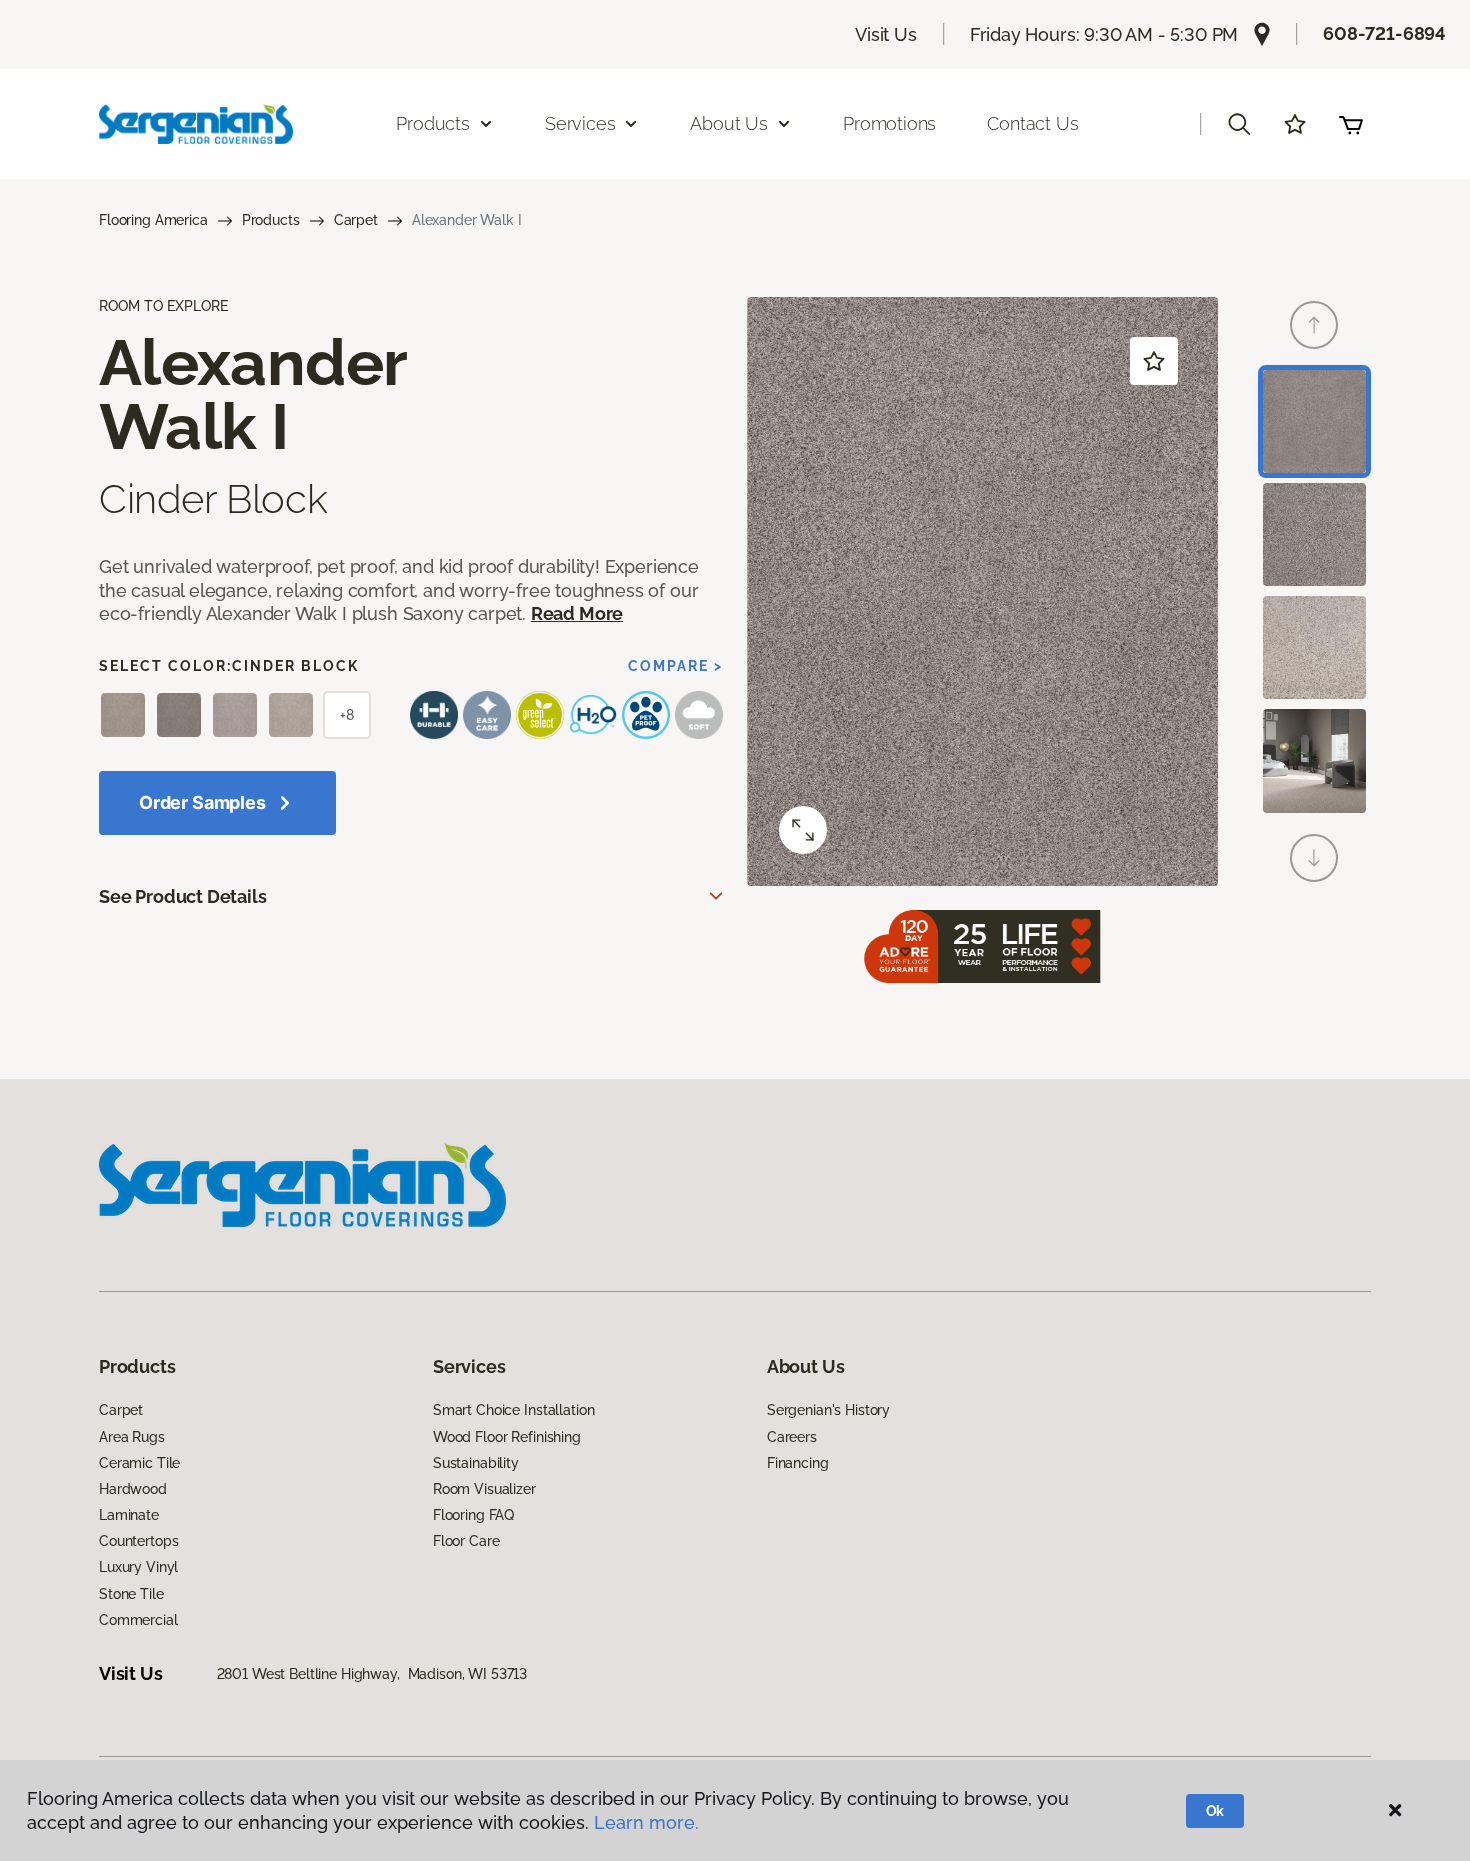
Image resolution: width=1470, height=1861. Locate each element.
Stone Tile (131, 1594)
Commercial (138, 1620)
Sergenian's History (828, 1410)
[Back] (1314, 325)
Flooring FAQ (473, 1515)
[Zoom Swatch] (803, 830)
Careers (792, 1437)
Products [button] (433, 123)
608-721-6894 (1384, 33)
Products (271, 220)
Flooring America (153, 220)
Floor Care (466, 1541)
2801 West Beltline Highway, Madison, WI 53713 (372, 1674)
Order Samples (202, 802)
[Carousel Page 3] (1314, 647)
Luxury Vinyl (138, 1567)
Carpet (356, 220)
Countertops (138, 1541)
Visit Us (886, 34)
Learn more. (646, 1822)
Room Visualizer (484, 1489)
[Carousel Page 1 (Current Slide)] (1314, 421)
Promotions (889, 123)
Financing (798, 1463)
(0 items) (1351, 124)
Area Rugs (132, 1437)
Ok (1215, 1811)
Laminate (129, 1515)
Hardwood (133, 1489)
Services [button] (580, 123)
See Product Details (183, 896)
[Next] (1314, 858)
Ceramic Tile (139, 1463)
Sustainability (476, 1463)
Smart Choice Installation (514, 1410)
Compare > (675, 666)
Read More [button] (577, 613)
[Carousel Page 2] (1314, 534)
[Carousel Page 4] (1314, 760)
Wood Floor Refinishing (507, 1437)
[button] (1239, 124)
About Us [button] (729, 123)
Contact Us (1032, 123)
